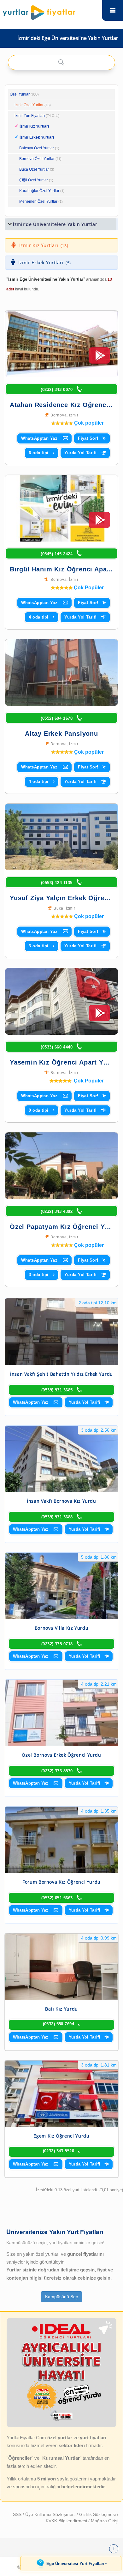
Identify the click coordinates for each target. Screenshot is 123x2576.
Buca (59, 908)
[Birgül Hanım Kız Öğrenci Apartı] (61, 508)
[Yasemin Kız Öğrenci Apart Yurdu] (61, 1001)
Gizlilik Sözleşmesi (98, 2514)
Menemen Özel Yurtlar (38, 201)
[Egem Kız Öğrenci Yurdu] (61, 2094)
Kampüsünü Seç (61, 2297)
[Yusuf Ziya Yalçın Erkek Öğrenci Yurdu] (61, 837)
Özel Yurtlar (20, 94)
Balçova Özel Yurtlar (37, 148)
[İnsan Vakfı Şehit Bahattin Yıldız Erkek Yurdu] (61, 1332)
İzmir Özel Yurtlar (29, 105)
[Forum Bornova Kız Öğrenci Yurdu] (61, 1840)
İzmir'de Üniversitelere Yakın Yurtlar (55, 224)
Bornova (59, 415)
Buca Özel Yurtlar (34, 169)
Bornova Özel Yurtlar (37, 159)
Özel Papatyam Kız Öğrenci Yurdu (65, 1227)
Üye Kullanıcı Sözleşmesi (51, 2514)
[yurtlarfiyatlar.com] (51, 11)
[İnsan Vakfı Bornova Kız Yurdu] (61, 1459)
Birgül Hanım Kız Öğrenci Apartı (62, 569)
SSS (18, 2514)
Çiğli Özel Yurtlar (34, 180)
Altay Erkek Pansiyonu (61, 734)
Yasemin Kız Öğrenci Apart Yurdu (64, 1062)
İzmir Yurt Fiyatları (37, 116)
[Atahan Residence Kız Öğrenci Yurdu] (61, 344)
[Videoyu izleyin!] (99, 358)
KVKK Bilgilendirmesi (67, 2521)
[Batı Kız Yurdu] (61, 1967)
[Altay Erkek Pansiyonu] (61, 673)
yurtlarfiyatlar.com (113, 10)
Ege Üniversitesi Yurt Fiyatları (76, 2563)
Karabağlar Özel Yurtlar (39, 191)
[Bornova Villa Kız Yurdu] (61, 1586)
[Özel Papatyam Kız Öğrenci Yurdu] (61, 1166)
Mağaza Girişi (105, 2521)
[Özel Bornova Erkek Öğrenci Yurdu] (61, 1713)
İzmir (74, 415)
